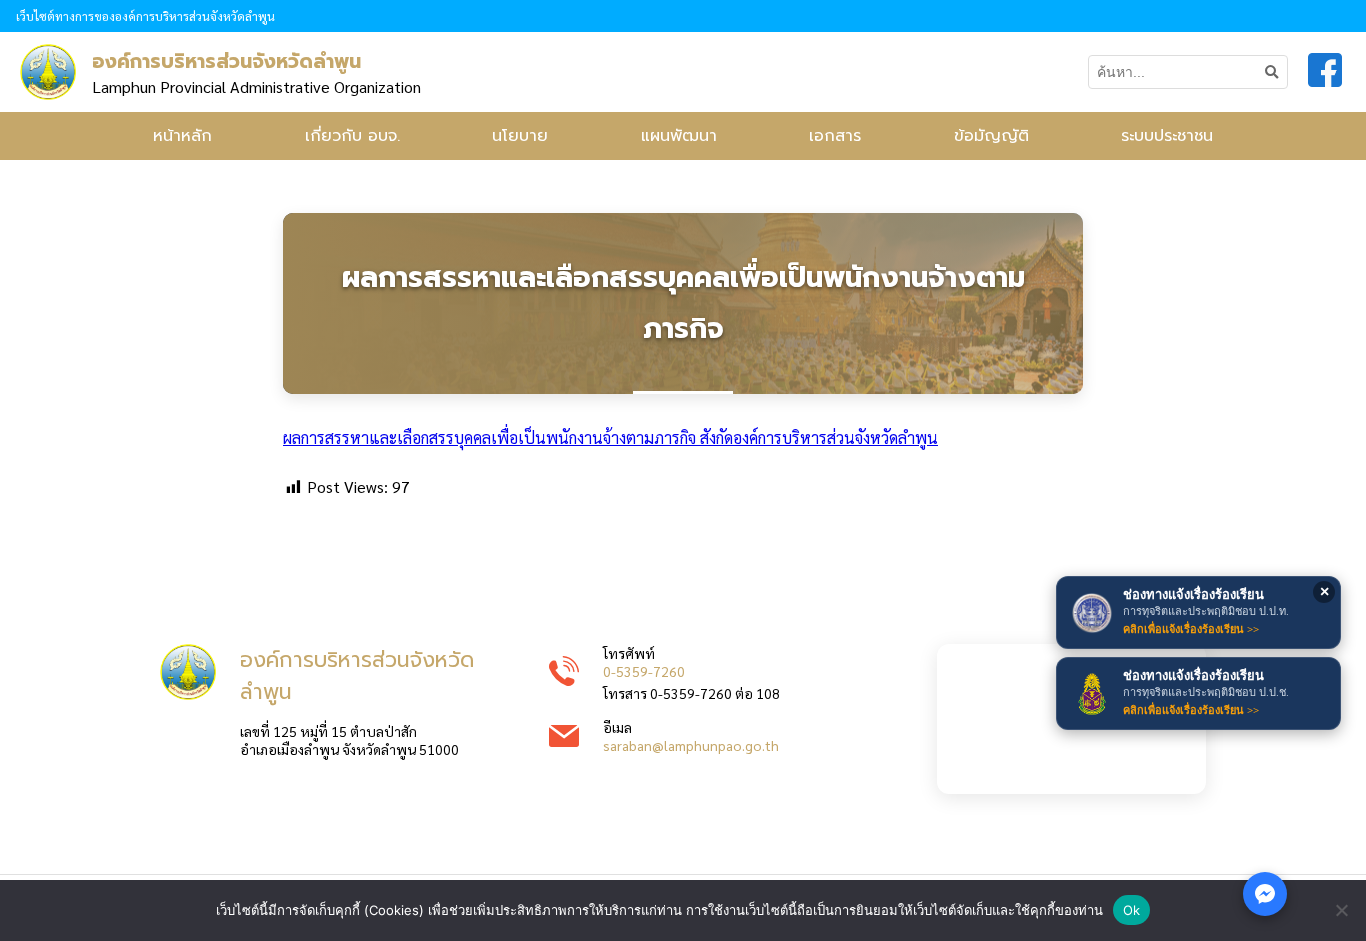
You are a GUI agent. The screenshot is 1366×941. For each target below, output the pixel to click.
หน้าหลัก (182, 136)
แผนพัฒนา (679, 136)
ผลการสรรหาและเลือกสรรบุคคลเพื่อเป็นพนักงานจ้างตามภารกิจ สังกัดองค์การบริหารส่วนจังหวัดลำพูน (610, 437)
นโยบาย (520, 136)
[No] (1341, 910)
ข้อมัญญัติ (991, 136)
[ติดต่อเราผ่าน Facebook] (1265, 894)
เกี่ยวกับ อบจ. (352, 136)
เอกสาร (835, 136)
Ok (1132, 910)
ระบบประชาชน (1167, 136)
